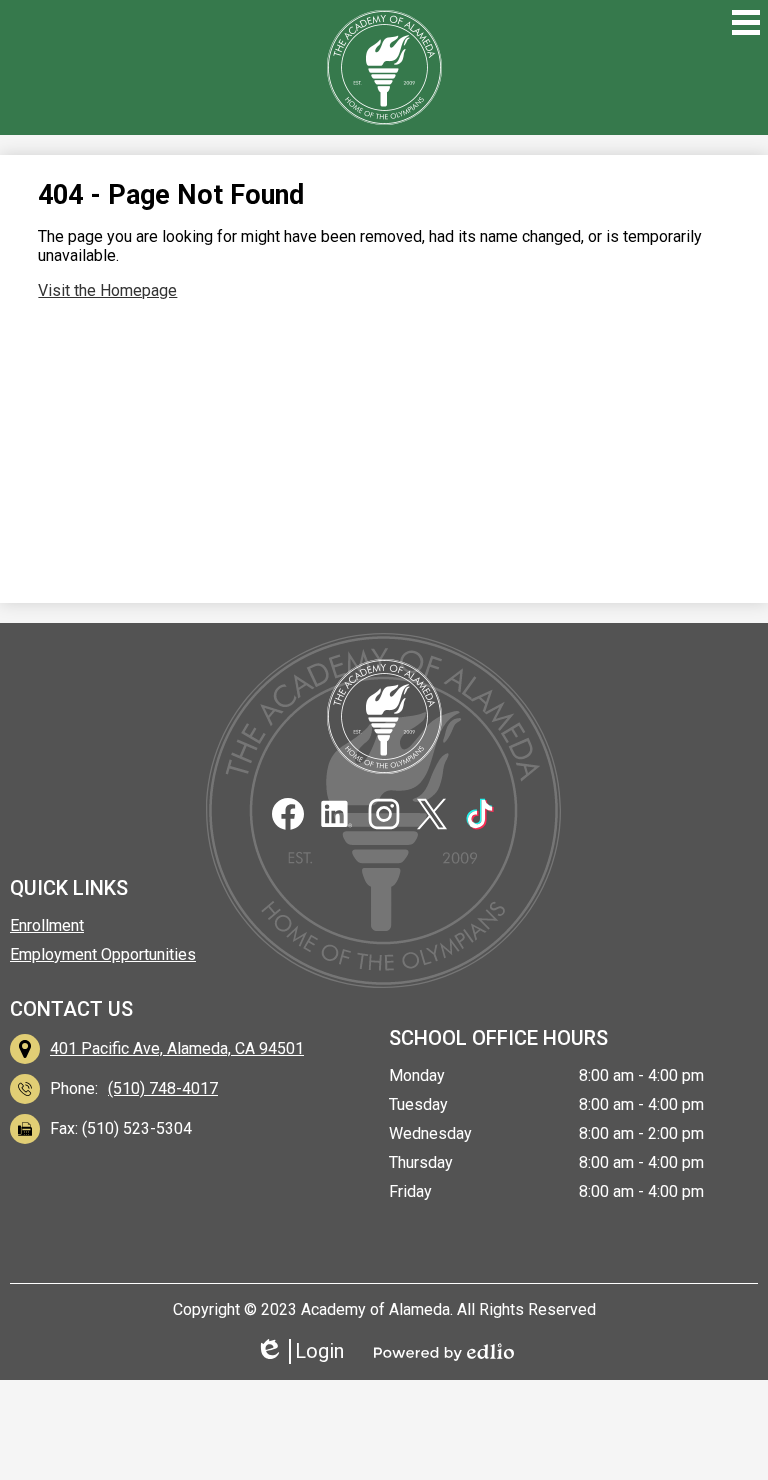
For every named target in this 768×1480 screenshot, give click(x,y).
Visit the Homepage (107, 290)
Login (306, 1351)
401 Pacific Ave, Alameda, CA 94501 (177, 1048)
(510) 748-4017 (163, 1088)
